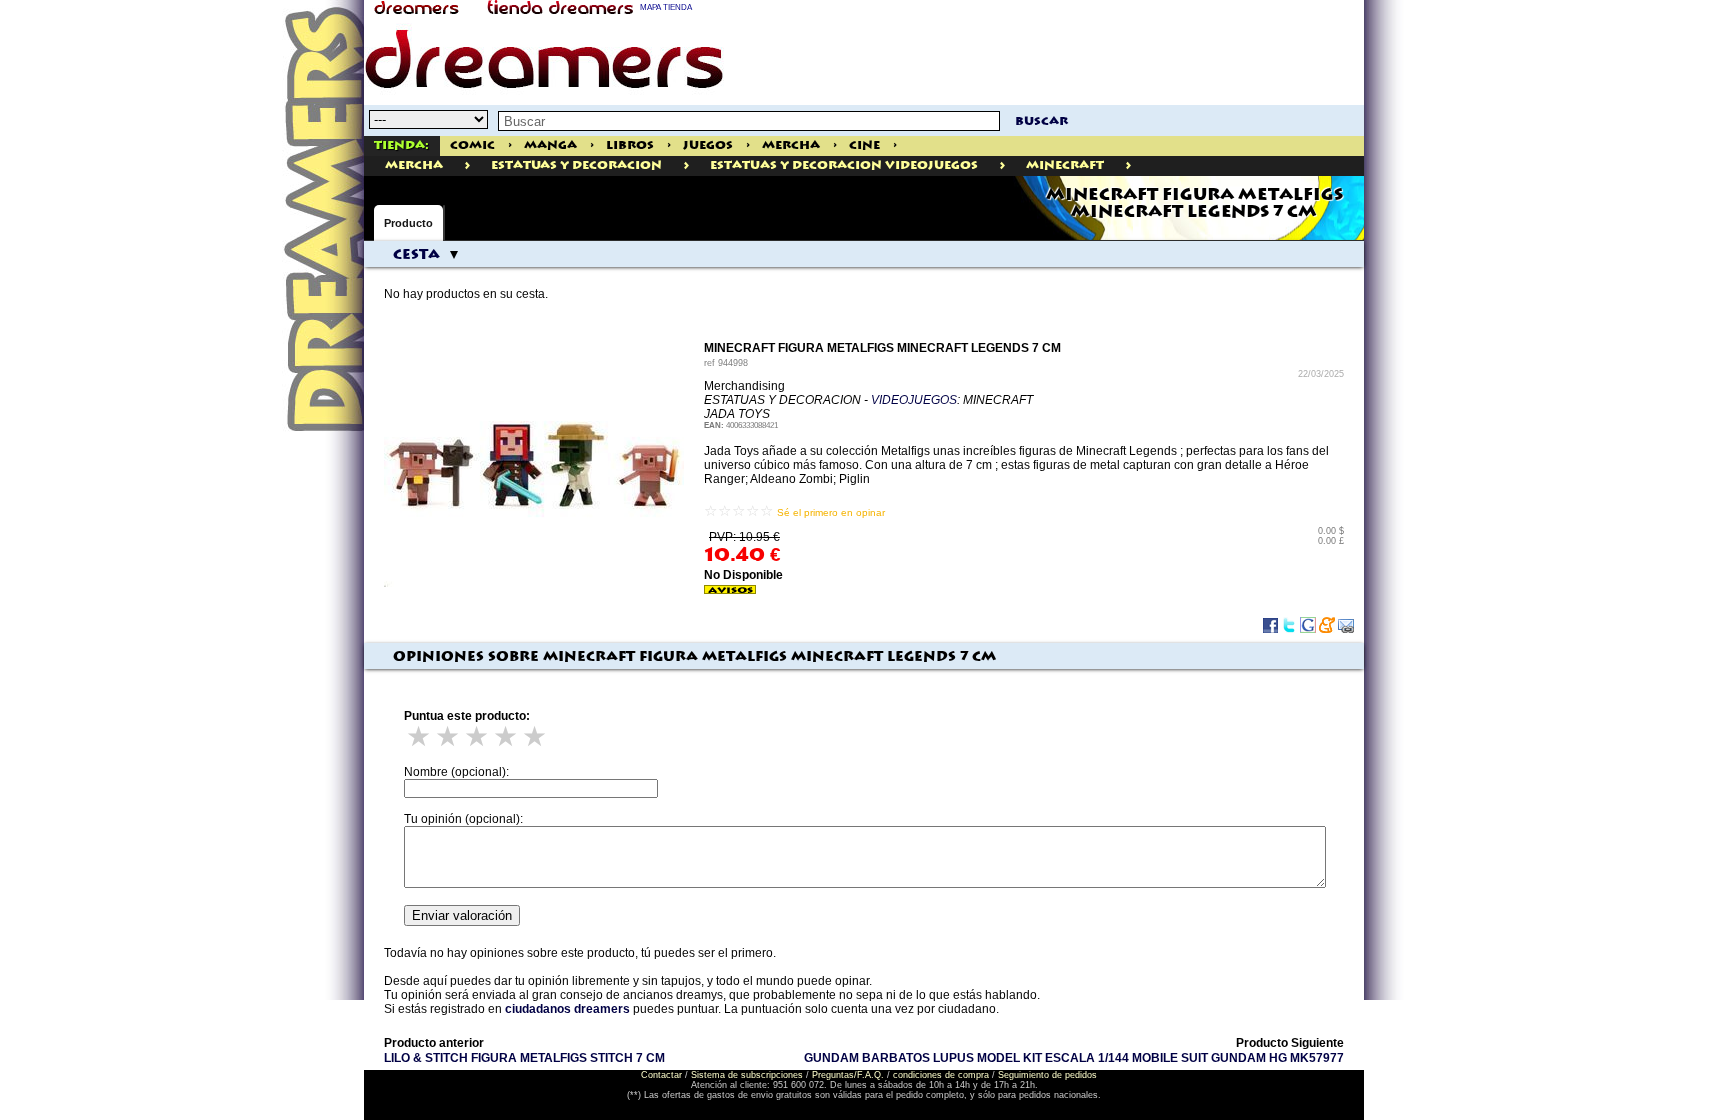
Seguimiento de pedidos (1047, 1075)
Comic (472, 145)
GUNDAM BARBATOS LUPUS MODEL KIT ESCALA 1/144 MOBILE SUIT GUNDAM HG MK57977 (1074, 1058)
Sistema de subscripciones (747, 1075)
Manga (550, 145)
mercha (414, 165)
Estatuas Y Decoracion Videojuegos (844, 165)
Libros (630, 145)
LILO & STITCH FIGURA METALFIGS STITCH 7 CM (524, 1058)
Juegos (708, 145)
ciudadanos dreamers (567, 1009)
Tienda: (401, 145)
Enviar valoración (462, 915)
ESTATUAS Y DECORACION (576, 165)
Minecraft (1065, 165)
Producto (408, 223)
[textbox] (749, 121)
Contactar (661, 1075)
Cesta (416, 255)
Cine (864, 145)
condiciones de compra (941, 1075)
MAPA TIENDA (666, 7)
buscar (1041, 121)
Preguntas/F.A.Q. (848, 1075)
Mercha (791, 145)
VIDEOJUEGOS (914, 400)
